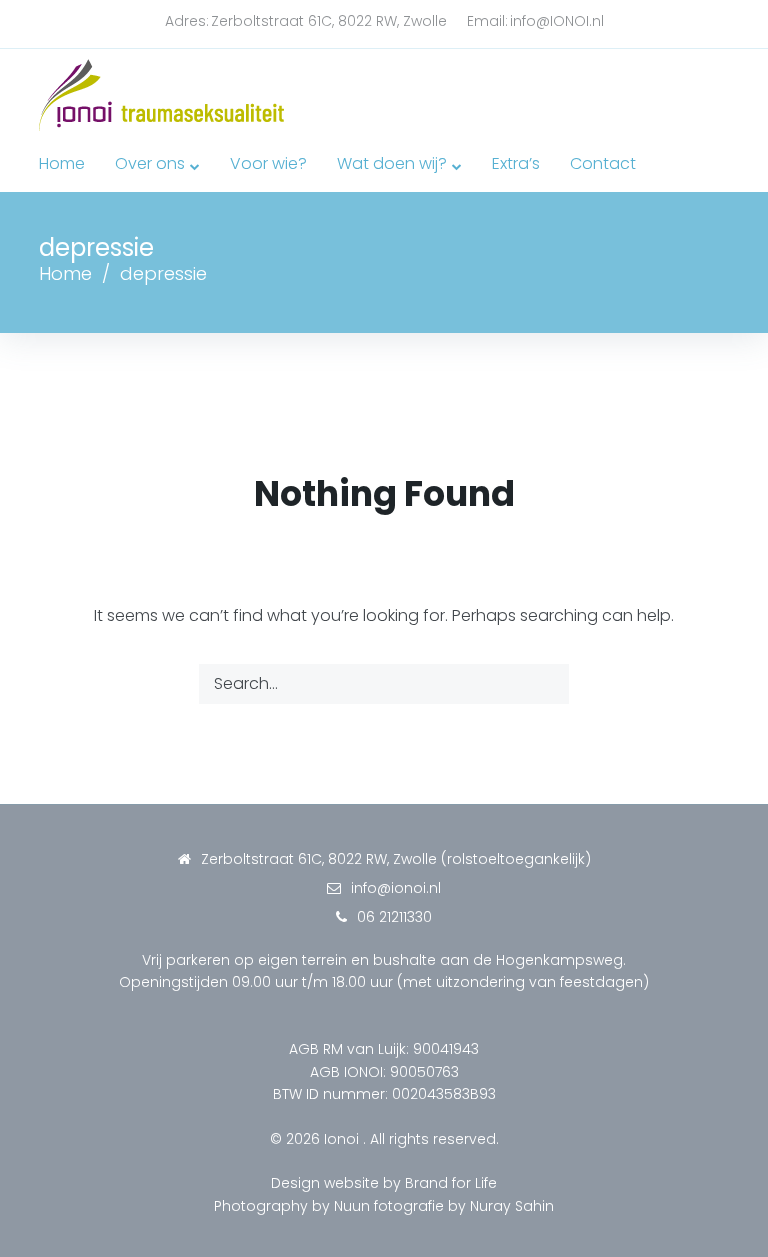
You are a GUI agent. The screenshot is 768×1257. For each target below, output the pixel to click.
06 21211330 (394, 917)
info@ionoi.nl (396, 888)
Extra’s (516, 163)
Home (62, 163)
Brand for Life (451, 1183)
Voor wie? (268, 163)
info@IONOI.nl (557, 21)
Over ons (150, 163)
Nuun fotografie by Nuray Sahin (444, 1206)
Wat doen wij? (392, 163)
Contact (603, 163)
